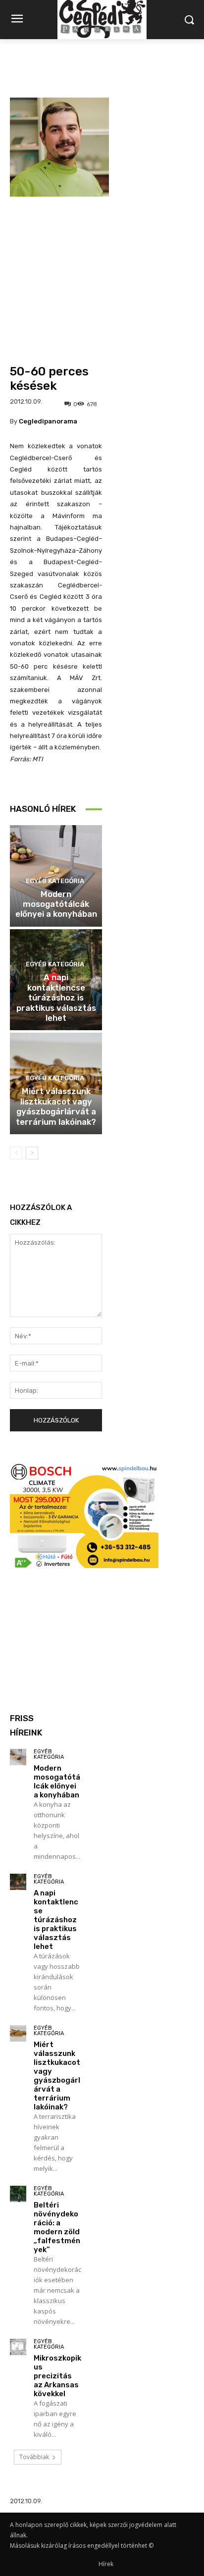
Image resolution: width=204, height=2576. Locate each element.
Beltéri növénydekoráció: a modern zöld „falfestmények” (57, 2227)
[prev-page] (16, 1153)
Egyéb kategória (55, 881)
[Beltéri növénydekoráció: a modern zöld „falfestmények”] (18, 2194)
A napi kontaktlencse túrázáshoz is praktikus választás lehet (56, 998)
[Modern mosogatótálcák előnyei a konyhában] (18, 1757)
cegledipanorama (48, 421)
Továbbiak (34, 2457)
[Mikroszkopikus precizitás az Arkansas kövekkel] (18, 2347)
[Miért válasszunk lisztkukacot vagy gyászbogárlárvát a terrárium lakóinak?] (18, 2033)
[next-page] (32, 1153)
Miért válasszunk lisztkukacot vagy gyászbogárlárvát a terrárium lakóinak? (56, 1106)
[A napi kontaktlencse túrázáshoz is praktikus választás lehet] (18, 1882)
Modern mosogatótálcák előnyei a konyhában (56, 904)
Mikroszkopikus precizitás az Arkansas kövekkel (57, 2376)
